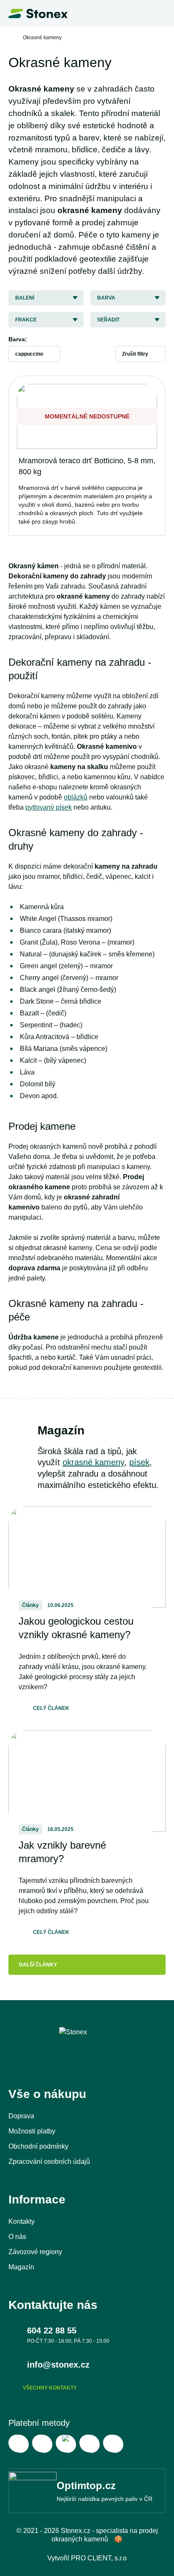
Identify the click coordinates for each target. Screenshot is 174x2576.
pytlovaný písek (49, 807)
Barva (106, 298)
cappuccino (29, 354)
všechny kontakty (50, 2388)
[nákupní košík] (142, 14)
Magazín (21, 2267)
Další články (38, 1965)
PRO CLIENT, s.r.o (99, 2558)
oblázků (76, 797)
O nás (17, 2237)
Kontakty (22, 2221)
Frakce (26, 320)
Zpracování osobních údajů (49, 2162)
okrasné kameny (93, 1462)
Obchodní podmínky (38, 2146)
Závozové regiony (35, 2252)
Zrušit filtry (135, 354)
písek (139, 1462)
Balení (25, 298)
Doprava (21, 2116)
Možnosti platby (32, 2131)
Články (30, 1605)
